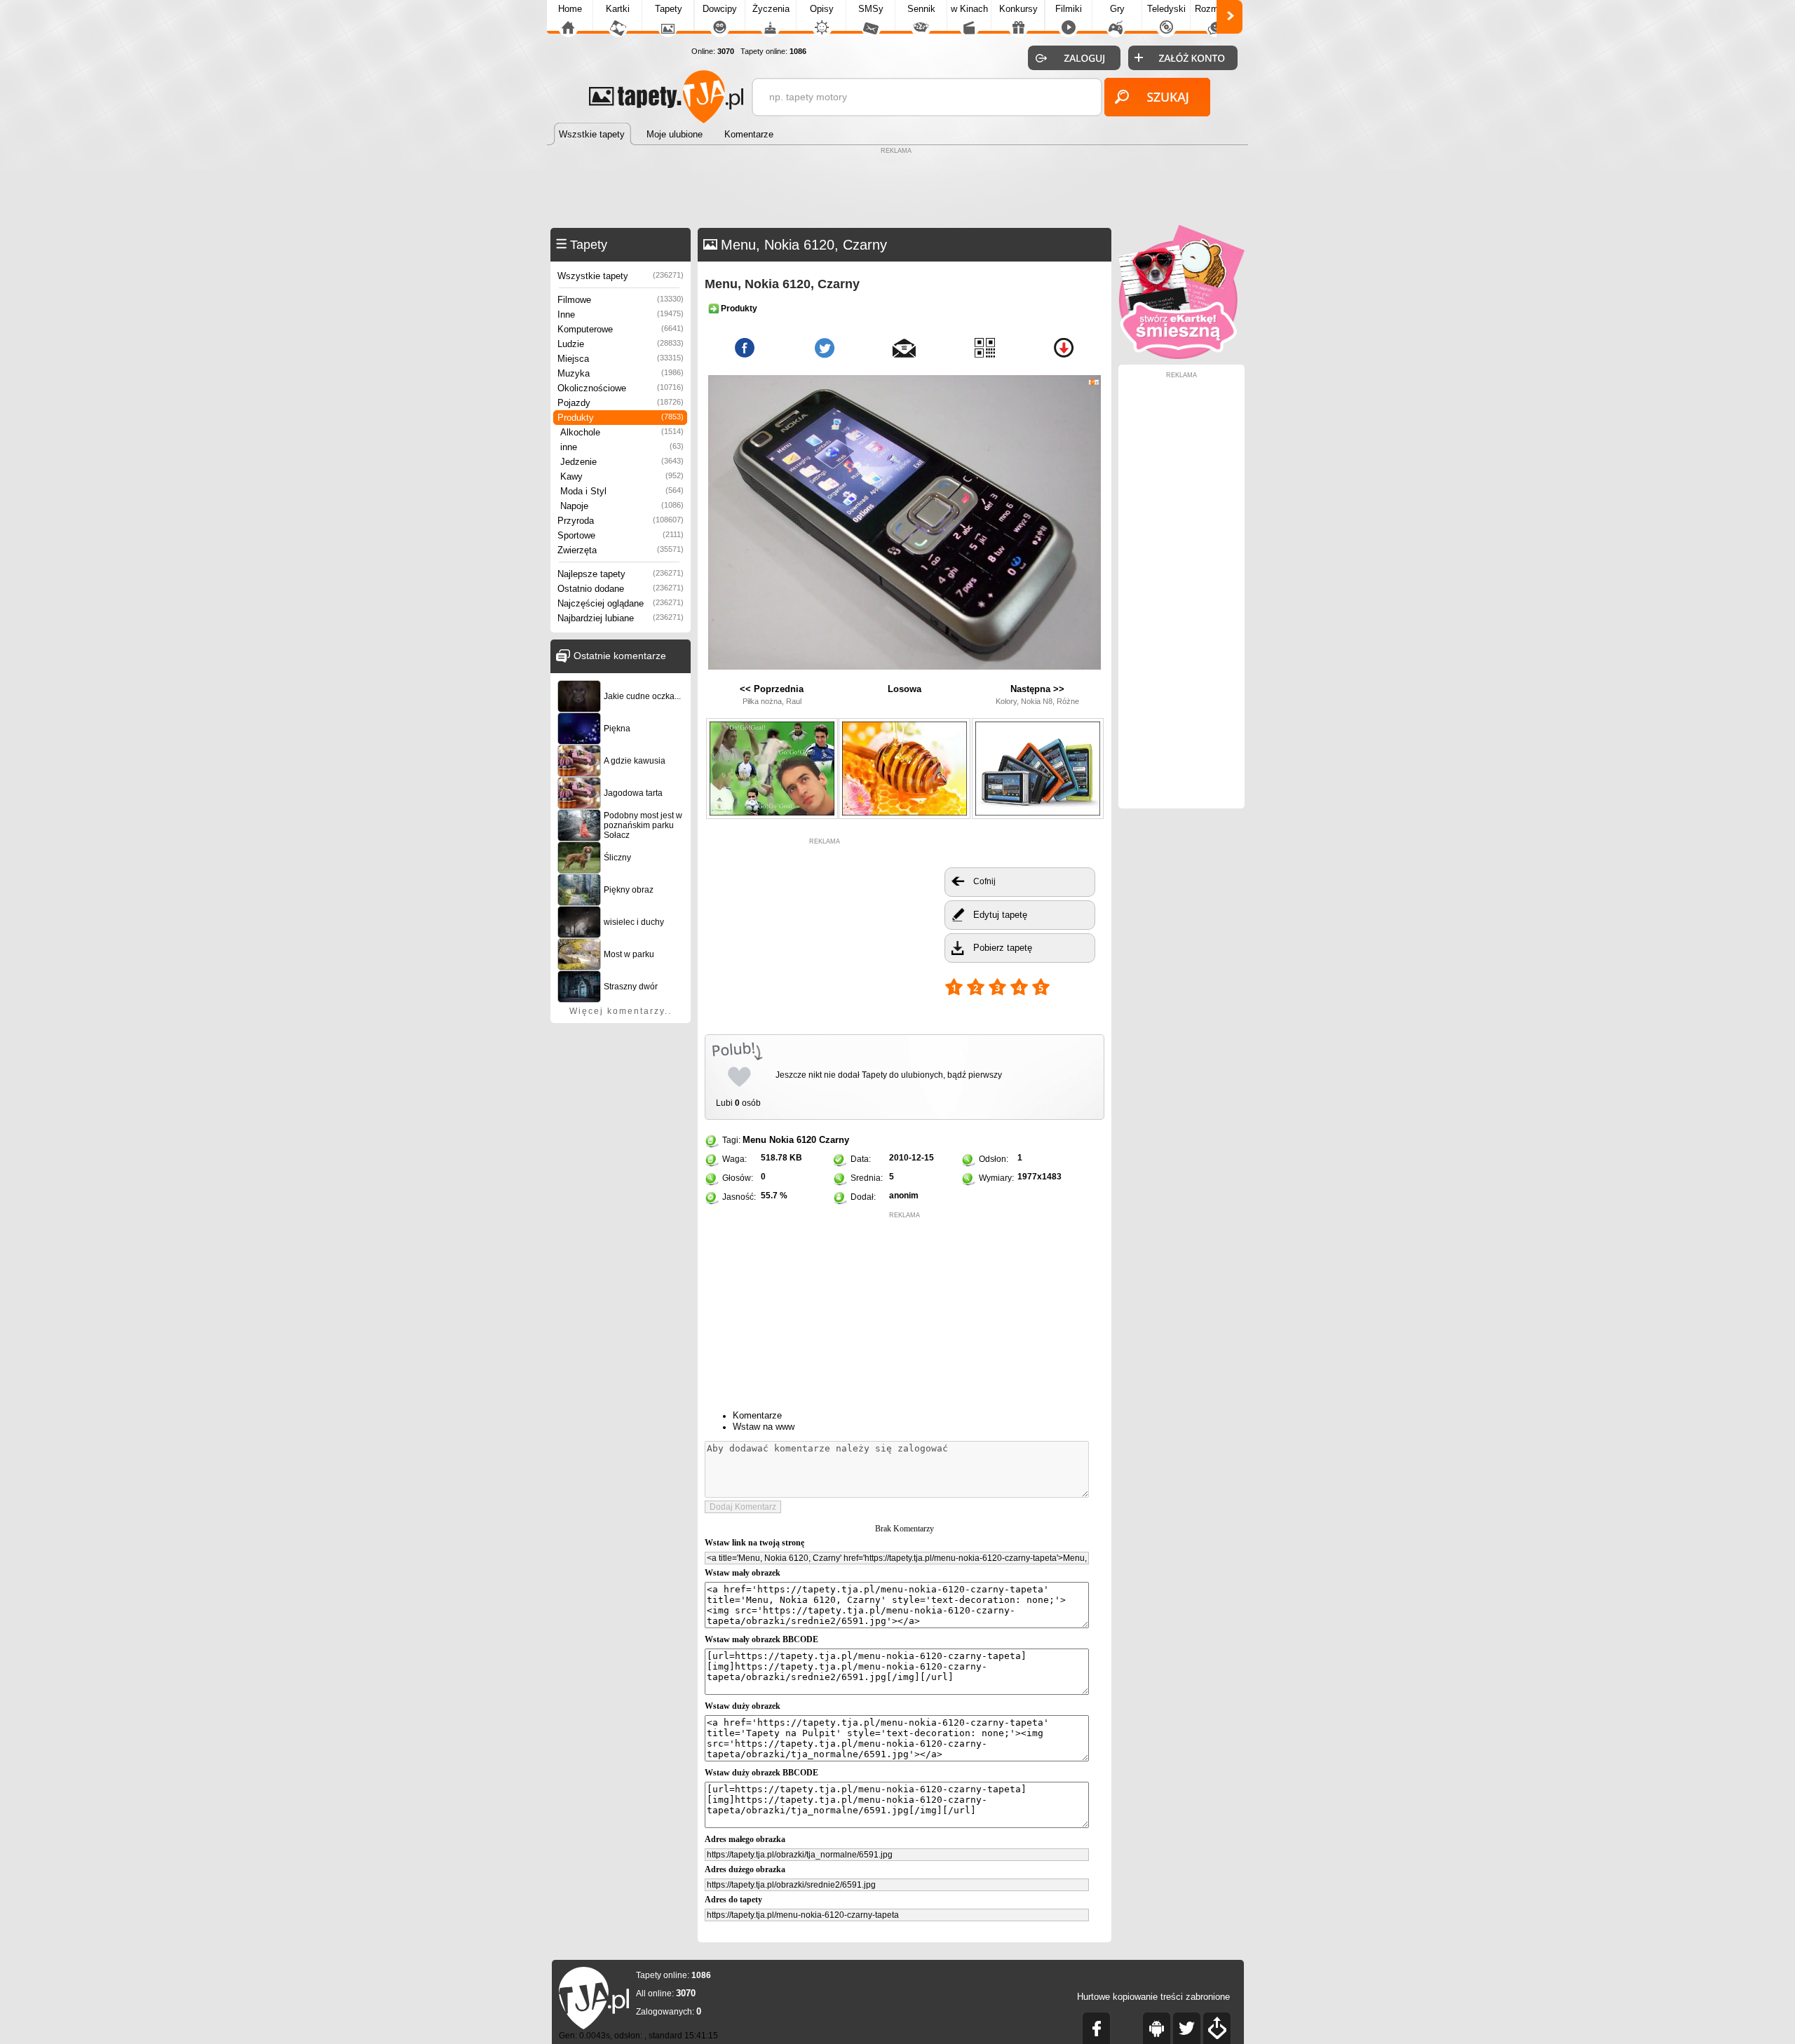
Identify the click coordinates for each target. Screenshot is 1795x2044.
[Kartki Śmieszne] (1181, 356)
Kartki (618, 9)
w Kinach (969, 9)
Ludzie (621, 344)
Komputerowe (621, 329)
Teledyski (1166, 9)
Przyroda (621, 521)
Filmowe (621, 300)
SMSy (871, 9)
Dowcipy (720, 9)
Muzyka (621, 373)
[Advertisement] (897, 189)
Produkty (621, 418)
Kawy (622, 476)
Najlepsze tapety (621, 574)
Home (570, 9)
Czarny (834, 1140)
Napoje (622, 506)
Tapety (669, 9)
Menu (754, 1140)
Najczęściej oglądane (621, 603)
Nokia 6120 (793, 1140)
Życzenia (771, 9)
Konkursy (1018, 9)
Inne (621, 314)
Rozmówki (1216, 9)
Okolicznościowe (621, 388)
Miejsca (621, 359)
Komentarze (757, 1415)
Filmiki (1069, 9)
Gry (1117, 9)
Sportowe (621, 535)
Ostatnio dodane (621, 589)
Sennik (921, 9)
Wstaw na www (764, 1427)
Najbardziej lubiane (621, 618)
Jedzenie (622, 462)
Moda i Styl (622, 491)
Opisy (822, 9)
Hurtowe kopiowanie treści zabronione (1153, 1997)
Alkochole (622, 432)
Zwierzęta (621, 550)
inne (622, 447)
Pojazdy (621, 403)
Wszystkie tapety (621, 276)
